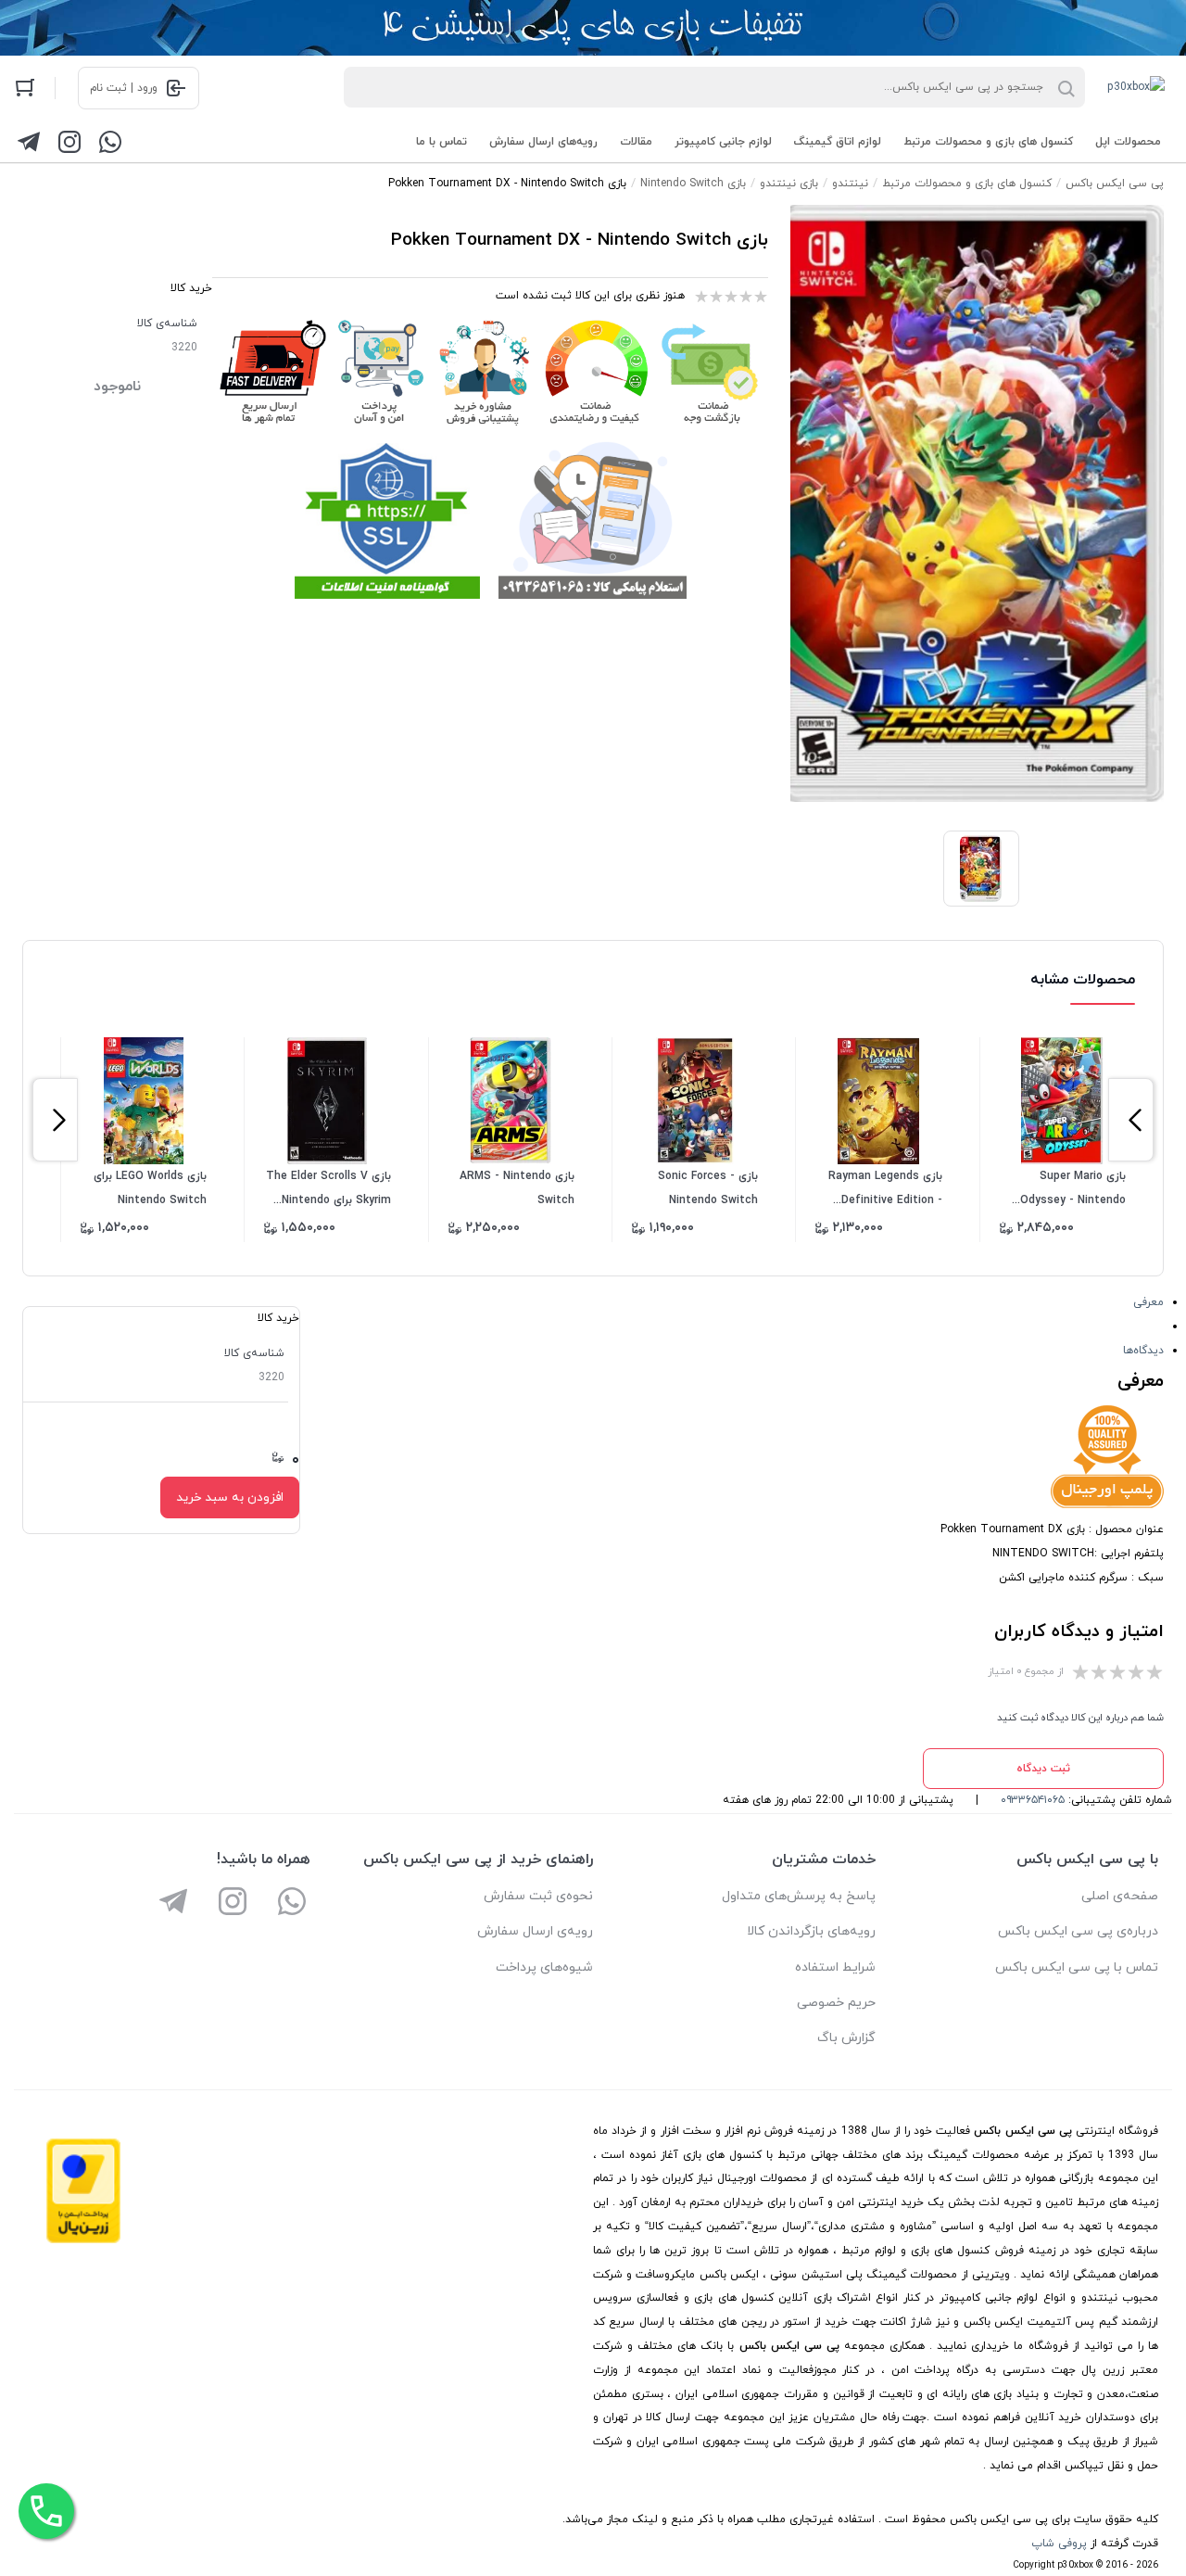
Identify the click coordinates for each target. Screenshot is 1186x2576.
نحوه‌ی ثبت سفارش (538, 1896)
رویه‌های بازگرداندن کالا (811, 1931)
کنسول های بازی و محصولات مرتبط (988, 142)
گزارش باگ (846, 2038)
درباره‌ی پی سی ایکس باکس (1078, 1931)
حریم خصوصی (836, 2003)
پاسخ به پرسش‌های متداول (799, 1896)
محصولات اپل (1128, 142)
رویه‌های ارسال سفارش (543, 142)
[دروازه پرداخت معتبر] (83, 2240)
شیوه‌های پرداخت (544, 1967)
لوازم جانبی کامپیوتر (723, 142)
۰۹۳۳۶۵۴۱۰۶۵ (1033, 1800)
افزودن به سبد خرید (230, 1497)
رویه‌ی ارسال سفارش (535, 1931)
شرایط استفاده (835, 1967)
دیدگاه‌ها (1143, 1351)
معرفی (1148, 1302)
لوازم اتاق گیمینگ (838, 142)
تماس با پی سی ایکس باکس (1077, 1967)
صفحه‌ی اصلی (1120, 1896)
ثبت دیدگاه (1043, 1769)
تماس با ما (442, 142)
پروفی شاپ (1059, 2544)
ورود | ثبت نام (124, 88)
